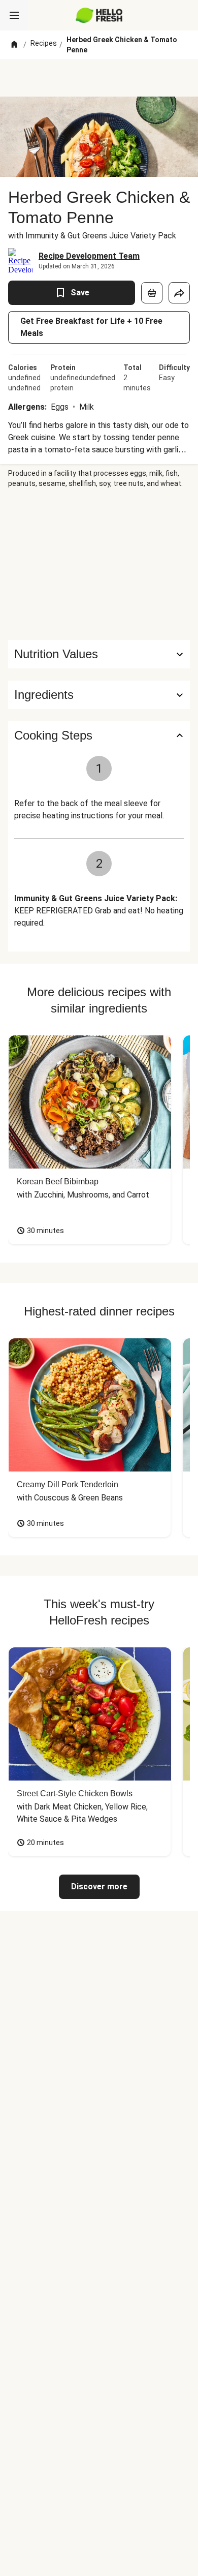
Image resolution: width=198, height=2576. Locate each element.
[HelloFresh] (99, 15)
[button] (99, 695)
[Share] (179, 293)
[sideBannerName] (99, 564)
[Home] (14, 45)
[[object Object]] (152, 293)
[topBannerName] (99, 78)
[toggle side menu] (14, 15)
